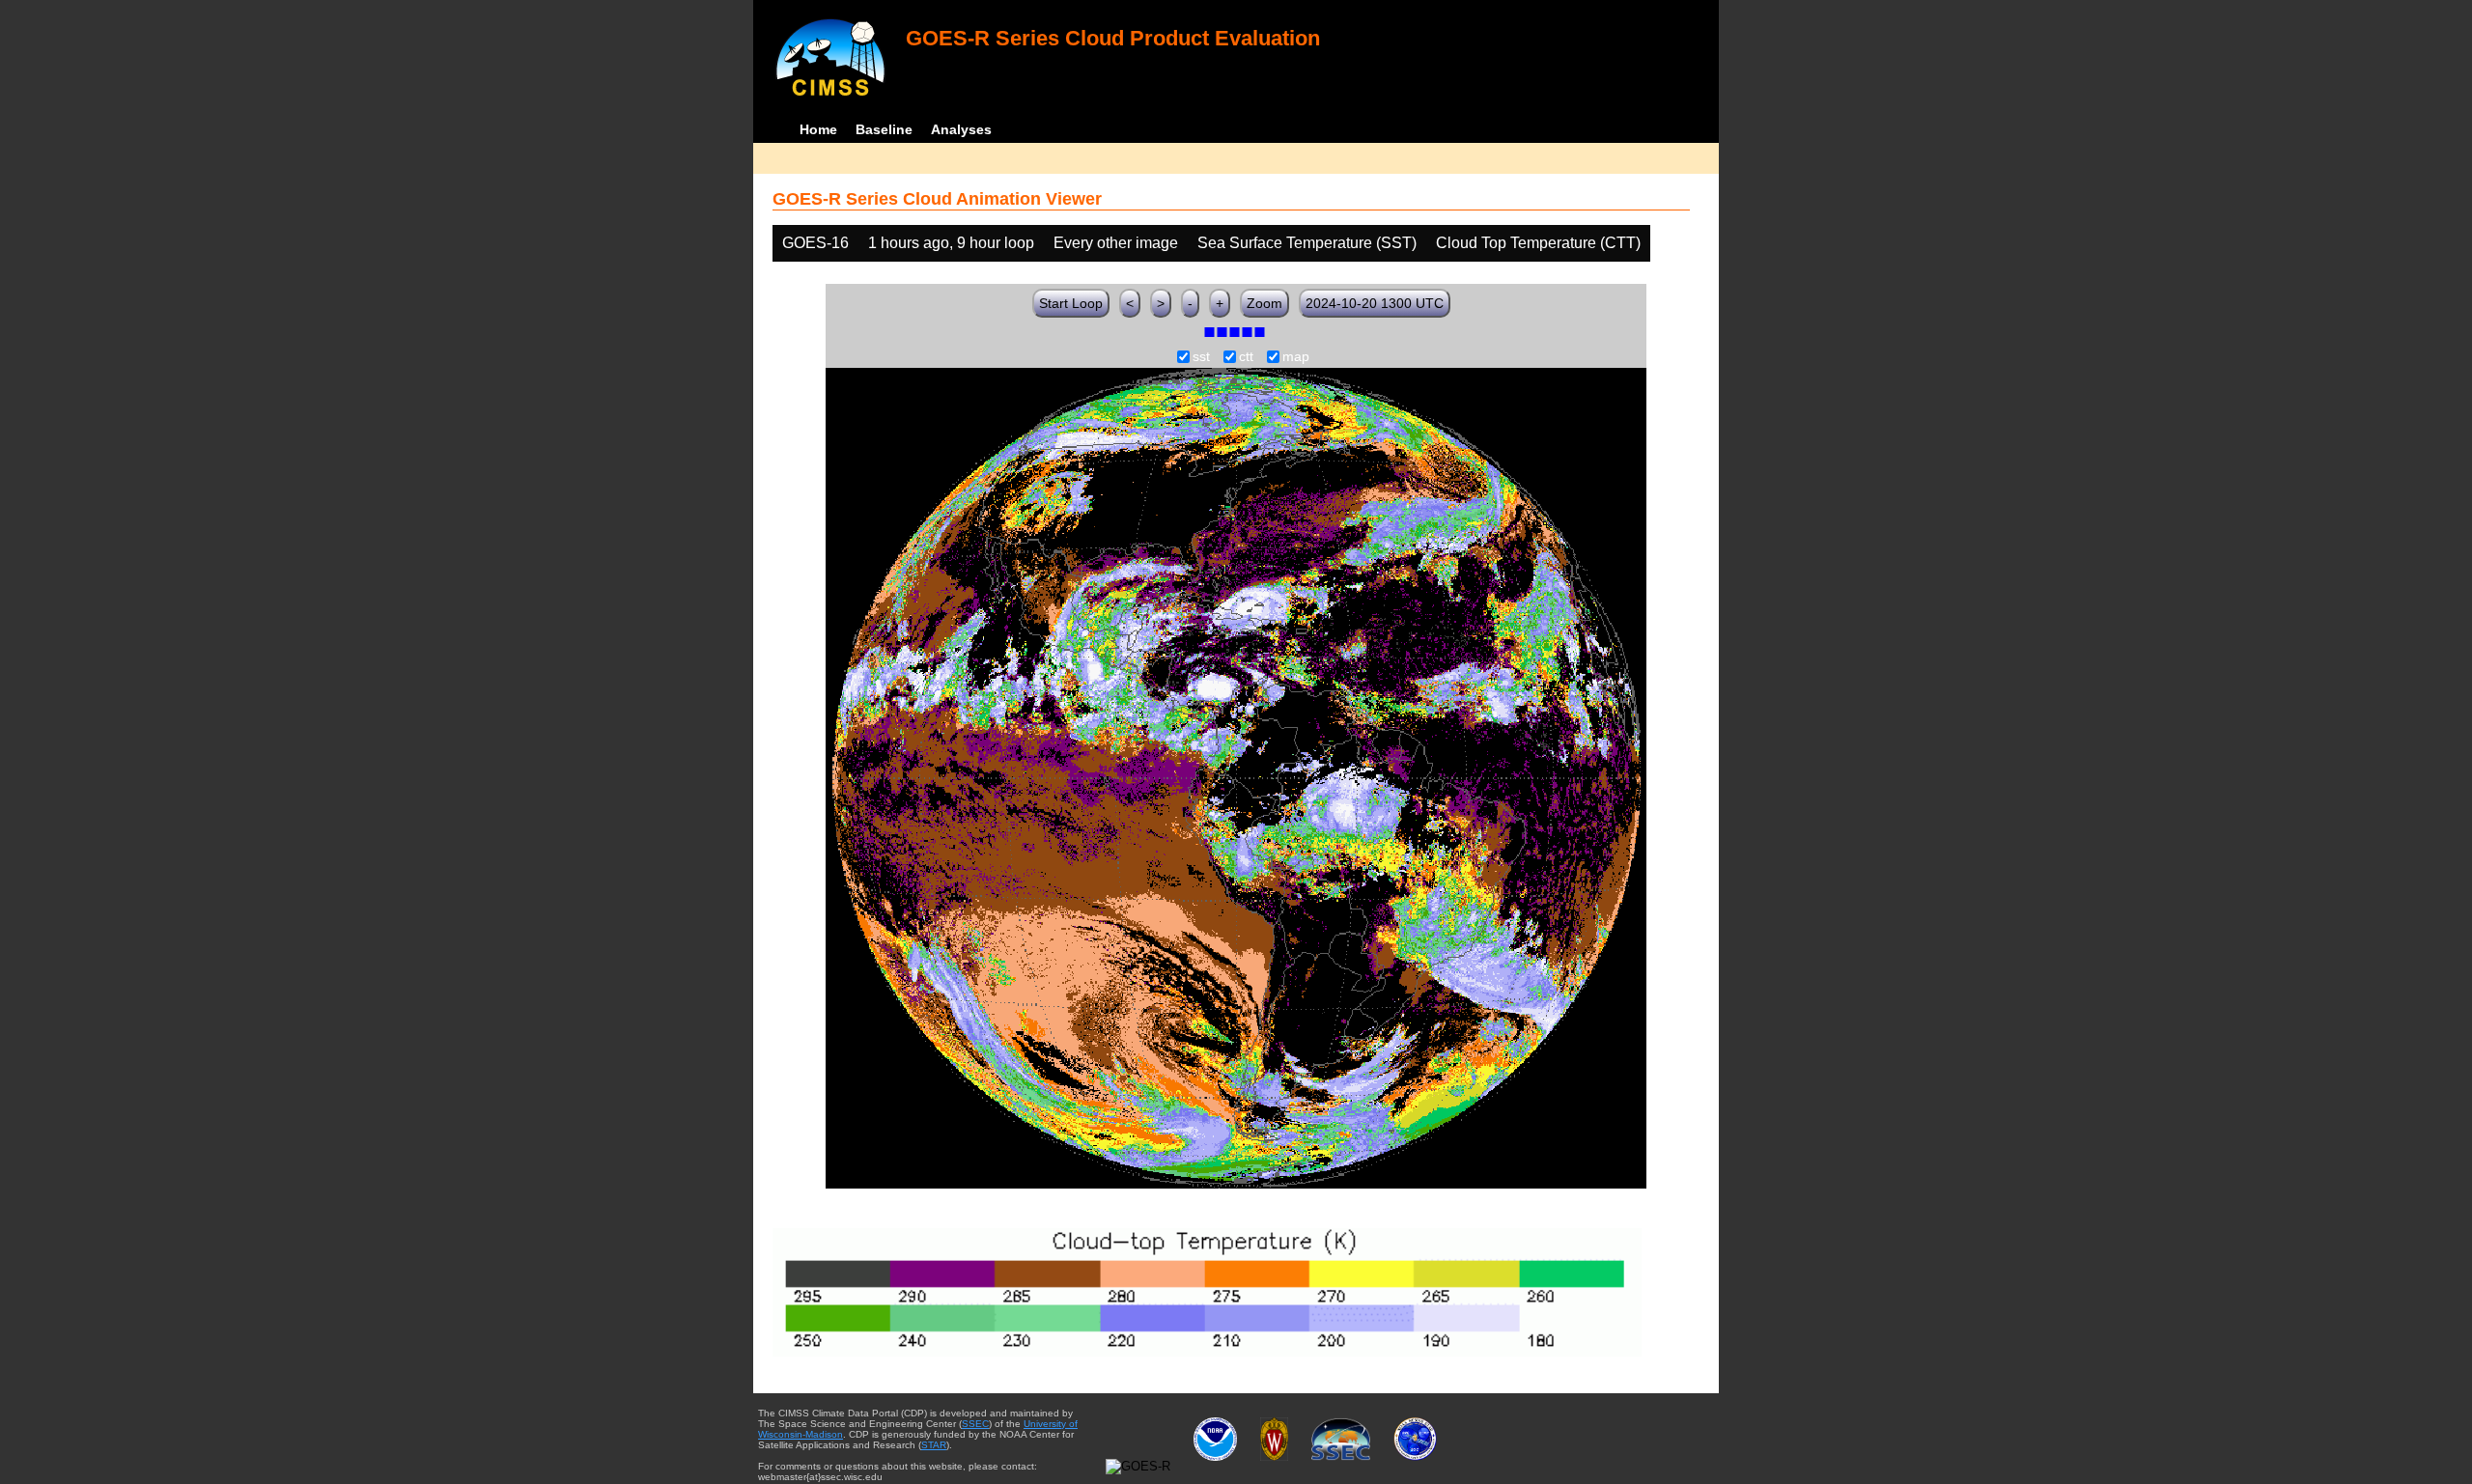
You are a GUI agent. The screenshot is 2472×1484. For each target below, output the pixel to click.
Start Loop (1071, 303)
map (1296, 357)
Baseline (884, 129)
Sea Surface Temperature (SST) (1307, 243)
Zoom (1264, 303)
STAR (934, 1445)
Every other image (1116, 243)
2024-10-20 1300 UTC (1375, 303)
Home (818, 129)
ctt (1246, 357)
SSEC (975, 1424)
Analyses (961, 129)
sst (1201, 357)
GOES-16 (815, 243)
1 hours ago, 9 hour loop (951, 243)
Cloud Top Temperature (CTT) (1538, 243)
